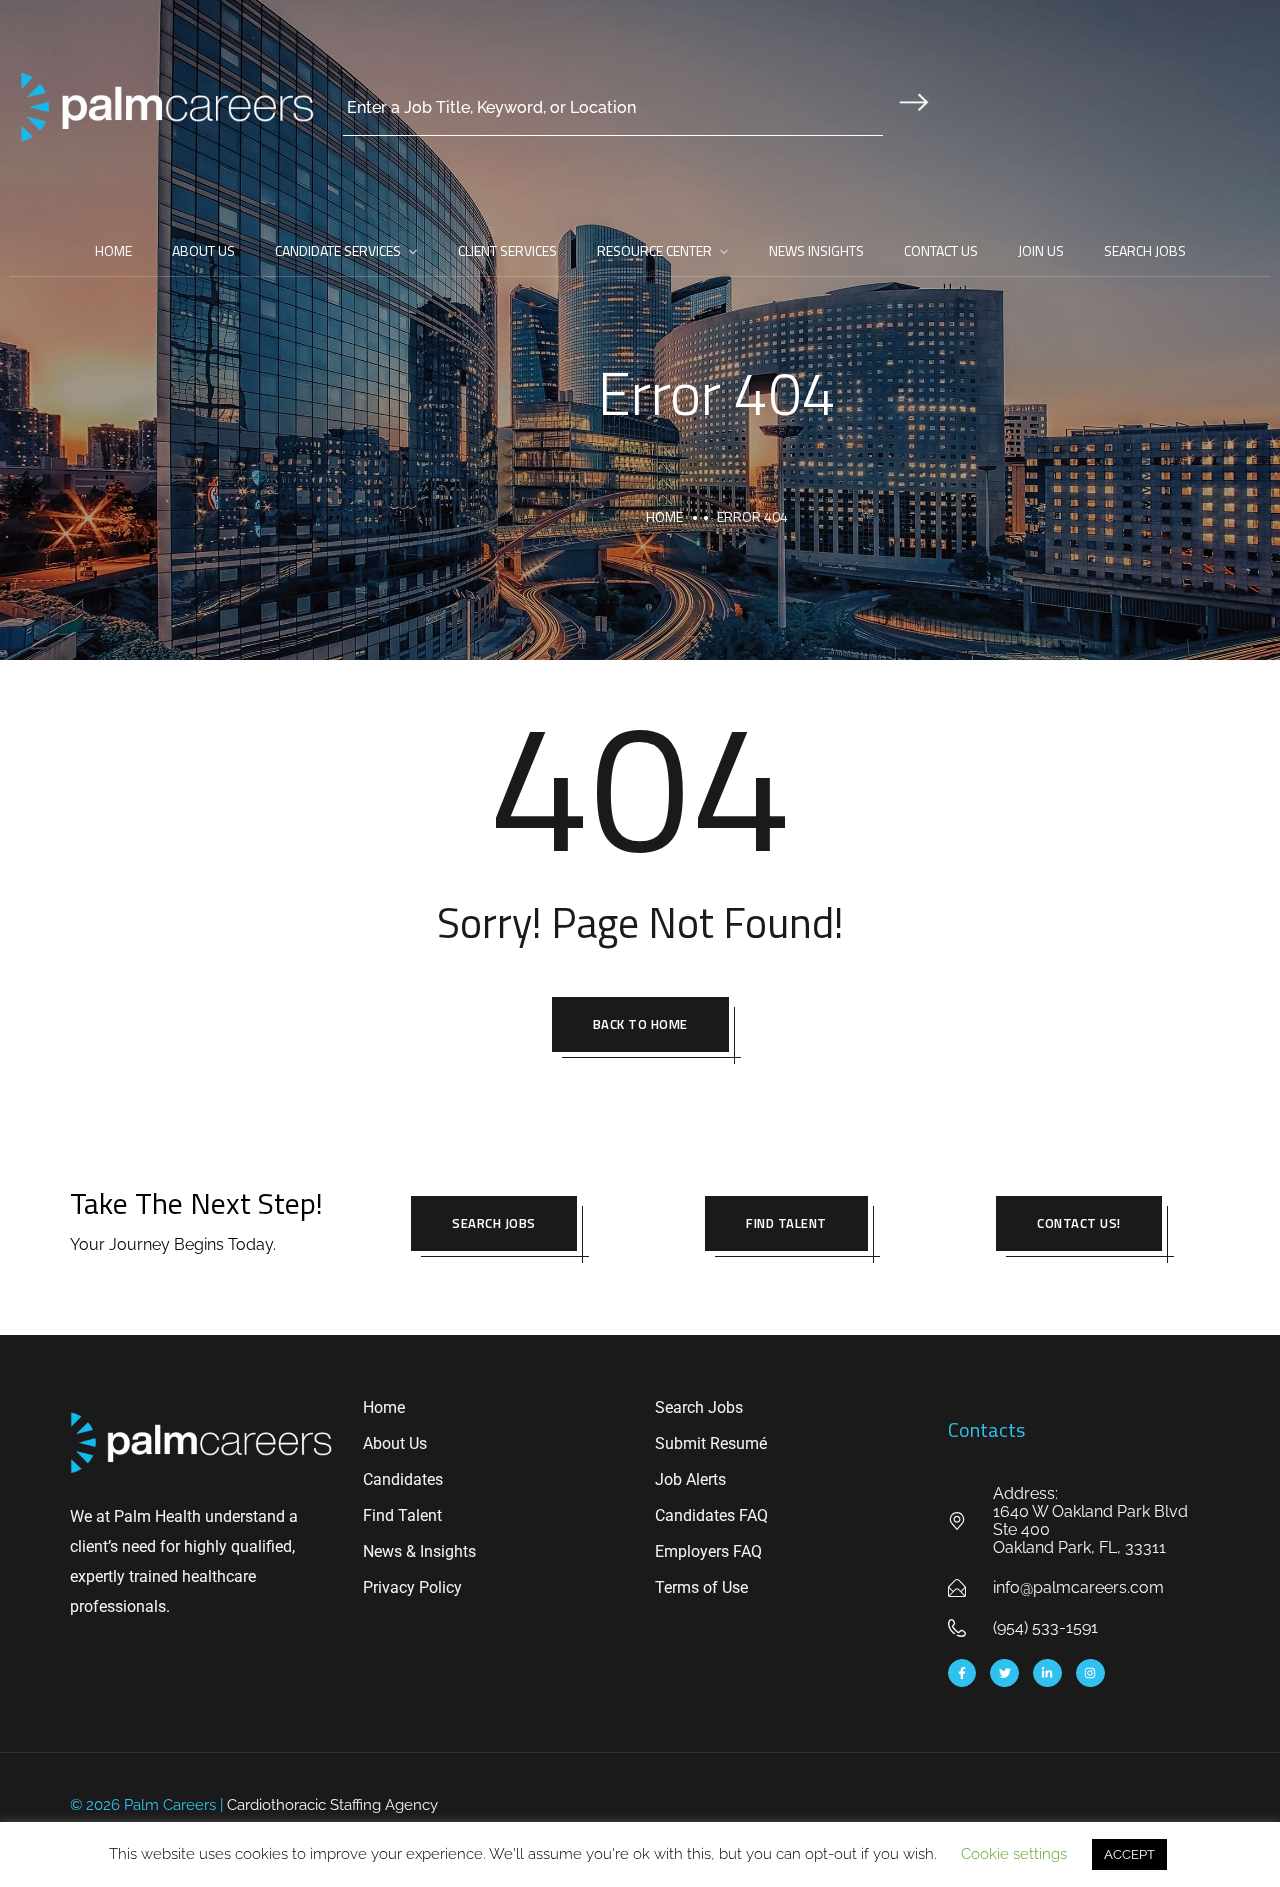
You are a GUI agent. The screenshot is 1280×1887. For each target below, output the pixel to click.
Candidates (403, 1479)
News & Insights (419, 1551)
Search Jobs (1145, 250)
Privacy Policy (412, 1587)
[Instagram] (1090, 1673)
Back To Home (640, 1024)
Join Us (1041, 250)
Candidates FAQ (711, 1515)
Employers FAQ (708, 1551)
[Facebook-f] (962, 1673)
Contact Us (941, 250)
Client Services (507, 250)
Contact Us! (1079, 1223)
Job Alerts (690, 1479)
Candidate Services (338, 250)
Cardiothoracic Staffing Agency (332, 1805)
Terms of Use (701, 1587)
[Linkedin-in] (1047, 1673)
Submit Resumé (711, 1443)
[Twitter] (1004, 1673)
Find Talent (786, 1223)
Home (113, 250)
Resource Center (654, 250)
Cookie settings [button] (1014, 1854)
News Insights (816, 250)
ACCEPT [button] (1129, 1854)
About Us (203, 250)
